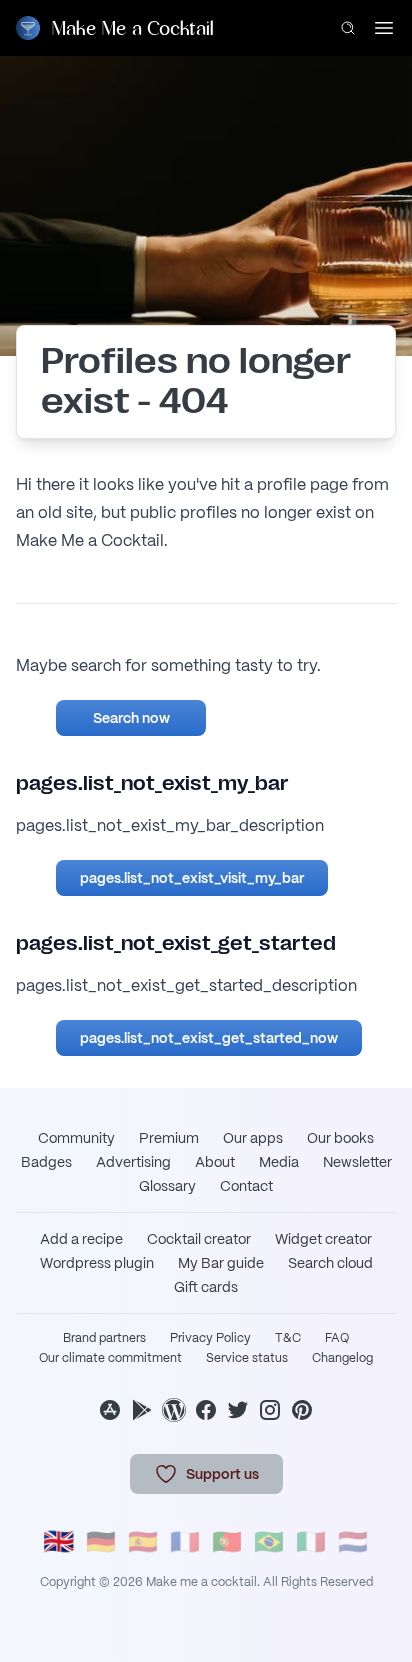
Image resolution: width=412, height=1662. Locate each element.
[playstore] (142, 1410)
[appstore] (110, 1410)
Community (76, 1138)
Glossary (167, 1186)
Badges (46, 1162)
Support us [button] (222, 1474)
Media (279, 1162)
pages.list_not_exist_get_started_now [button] (209, 1038)
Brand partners (104, 1338)
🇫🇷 (185, 1541)
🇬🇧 (59, 1541)
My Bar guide (221, 1263)
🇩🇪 (101, 1541)
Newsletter (357, 1162)
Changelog (342, 1358)
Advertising (133, 1162)
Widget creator (323, 1239)
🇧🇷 (269, 1541)
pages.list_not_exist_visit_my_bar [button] (192, 878)
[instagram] (270, 1410)
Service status (247, 1358)
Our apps (253, 1138)
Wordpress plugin (97, 1263)
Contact (246, 1186)
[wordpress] (174, 1410)
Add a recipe (81, 1239)
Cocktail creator (199, 1239)
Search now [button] (131, 718)
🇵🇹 (227, 1541)
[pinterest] (302, 1410)
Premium (169, 1138)
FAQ (337, 1338)
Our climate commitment (110, 1358)
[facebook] (206, 1410)
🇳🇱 (353, 1541)
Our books (340, 1138)
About (215, 1162)
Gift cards (206, 1287)
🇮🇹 (311, 1541)
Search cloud (330, 1263)
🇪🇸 (143, 1541)
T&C (288, 1338)
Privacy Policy (210, 1338)
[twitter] (238, 1410)
